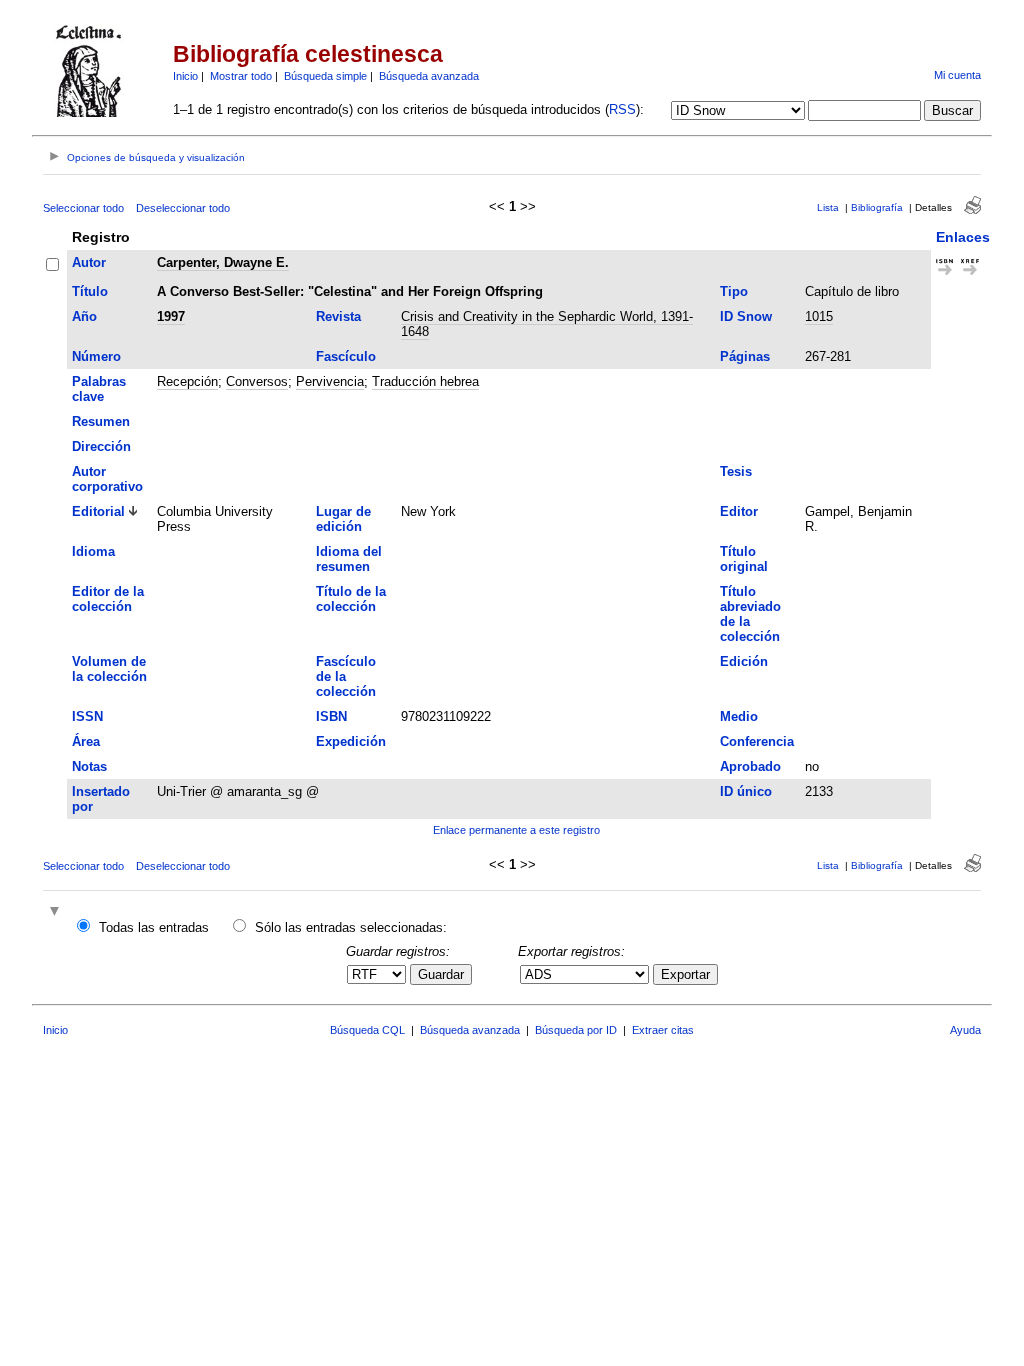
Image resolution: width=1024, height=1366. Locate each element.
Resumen (101, 421)
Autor (89, 262)
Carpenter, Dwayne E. (223, 262)
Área (86, 741)
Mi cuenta (957, 75)
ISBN (331, 716)
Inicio (185, 76)
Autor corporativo (107, 479)
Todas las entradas (154, 927)
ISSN (87, 716)
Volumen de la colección (109, 669)
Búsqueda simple (325, 76)
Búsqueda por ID (576, 1030)
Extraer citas (663, 1030)
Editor (739, 511)
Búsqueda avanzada (429, 76)
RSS (622, 109)
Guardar (441, 974)
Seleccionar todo (83, 208)
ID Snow (746, 316)
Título (90, 291)
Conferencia (757, 741)
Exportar (685, 974)
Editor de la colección (108, 599)
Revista (338, 316)
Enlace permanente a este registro (516, 830)
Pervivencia (330, 381)
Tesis (736, 471)
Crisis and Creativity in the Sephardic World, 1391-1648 (547, 324)
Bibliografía (877, 207)
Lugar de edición (343, 519)
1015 (819, 316)
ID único (746, 791)
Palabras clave (99, 389)
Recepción (187, 381)
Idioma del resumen (349, 559)
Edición (744, 661)
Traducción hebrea (425, 381)
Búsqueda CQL (367, 1030)
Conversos (257, 381)
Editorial (98, 511)
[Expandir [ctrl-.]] (57, 912)
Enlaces (963, 237)
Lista (828, 207)
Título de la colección (351, 599)
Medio (739, 716)
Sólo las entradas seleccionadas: (351, 927)
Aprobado (750, 766)
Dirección (101, 446)
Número (96, 356)
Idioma (93, 551)
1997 (171, 316)
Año (84, 316)
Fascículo (346, 356)
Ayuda (965, 1030)
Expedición (351, 741)
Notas (89, 766)
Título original (744, 559)
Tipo (734, 291)
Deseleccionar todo (183, 208)
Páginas (745, 356)
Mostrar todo (241, 76)
